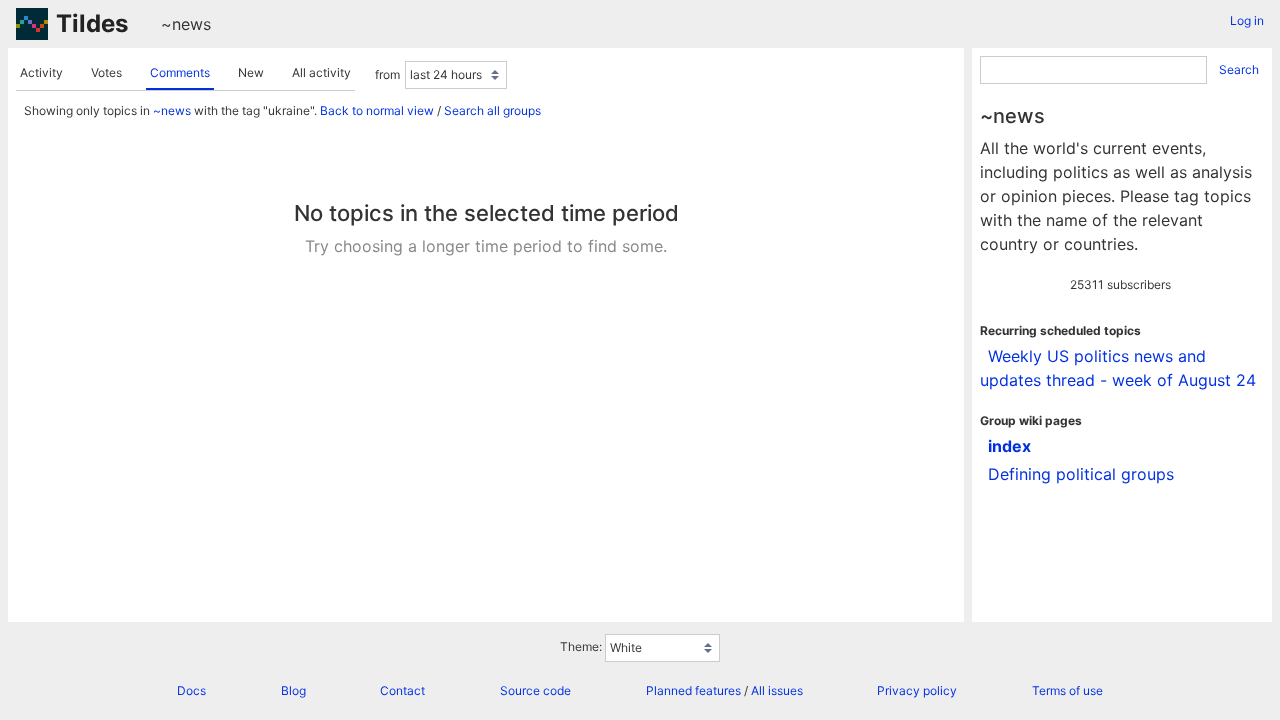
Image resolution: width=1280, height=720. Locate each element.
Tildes (92, 23)
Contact (402, 690)
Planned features (693, 690)
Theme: (581, 646)
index (1009, 446)
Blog (293, 690)
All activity (321, 72)
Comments (180, 72)
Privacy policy (917, 690)
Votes (106, 72)
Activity (41, 72)
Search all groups (492, 110)
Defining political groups (1081, 474)
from (387, 74)
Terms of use (1067, 690)
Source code (535, 690)
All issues (777, 690)
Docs (191, 690)
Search (1239, 69)
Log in (1247, 20)
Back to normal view (377, 110)
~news (186, 24)
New (251, 72)
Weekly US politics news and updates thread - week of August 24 (1118, 368)
